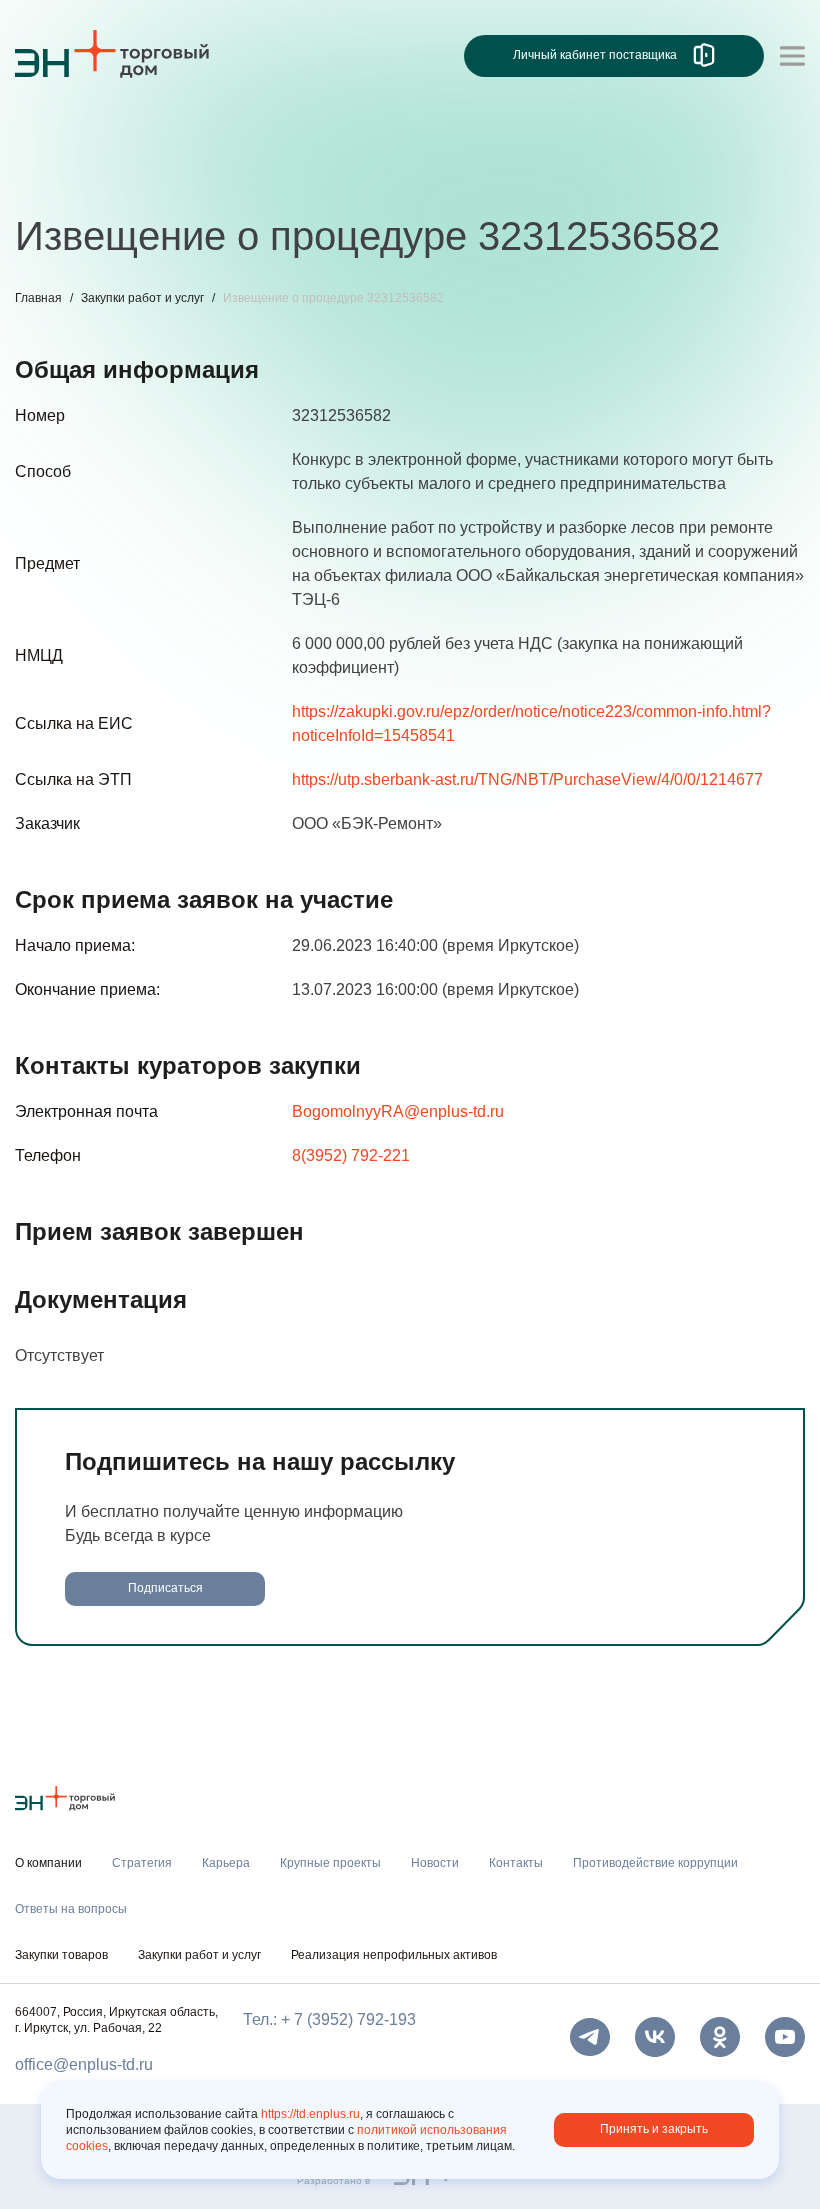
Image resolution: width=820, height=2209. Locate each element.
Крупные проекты (269, 177)
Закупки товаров (61, 1955)
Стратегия (53, 177)
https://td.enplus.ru (310, 2114)
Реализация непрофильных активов (394, 1955)
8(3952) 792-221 (351, 1155)
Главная (38, 298)
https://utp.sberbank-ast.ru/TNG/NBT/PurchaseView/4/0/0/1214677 (527, 779)
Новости (391, 177)
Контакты (482, 177)
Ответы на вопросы (71, 1909)
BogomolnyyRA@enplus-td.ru (398, 1111)
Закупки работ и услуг (142, 298)
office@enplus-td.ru (84, 2064)
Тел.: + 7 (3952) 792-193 (329, 2019)
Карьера (148, 177)
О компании (59, 136)
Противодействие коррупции (649, 177)
